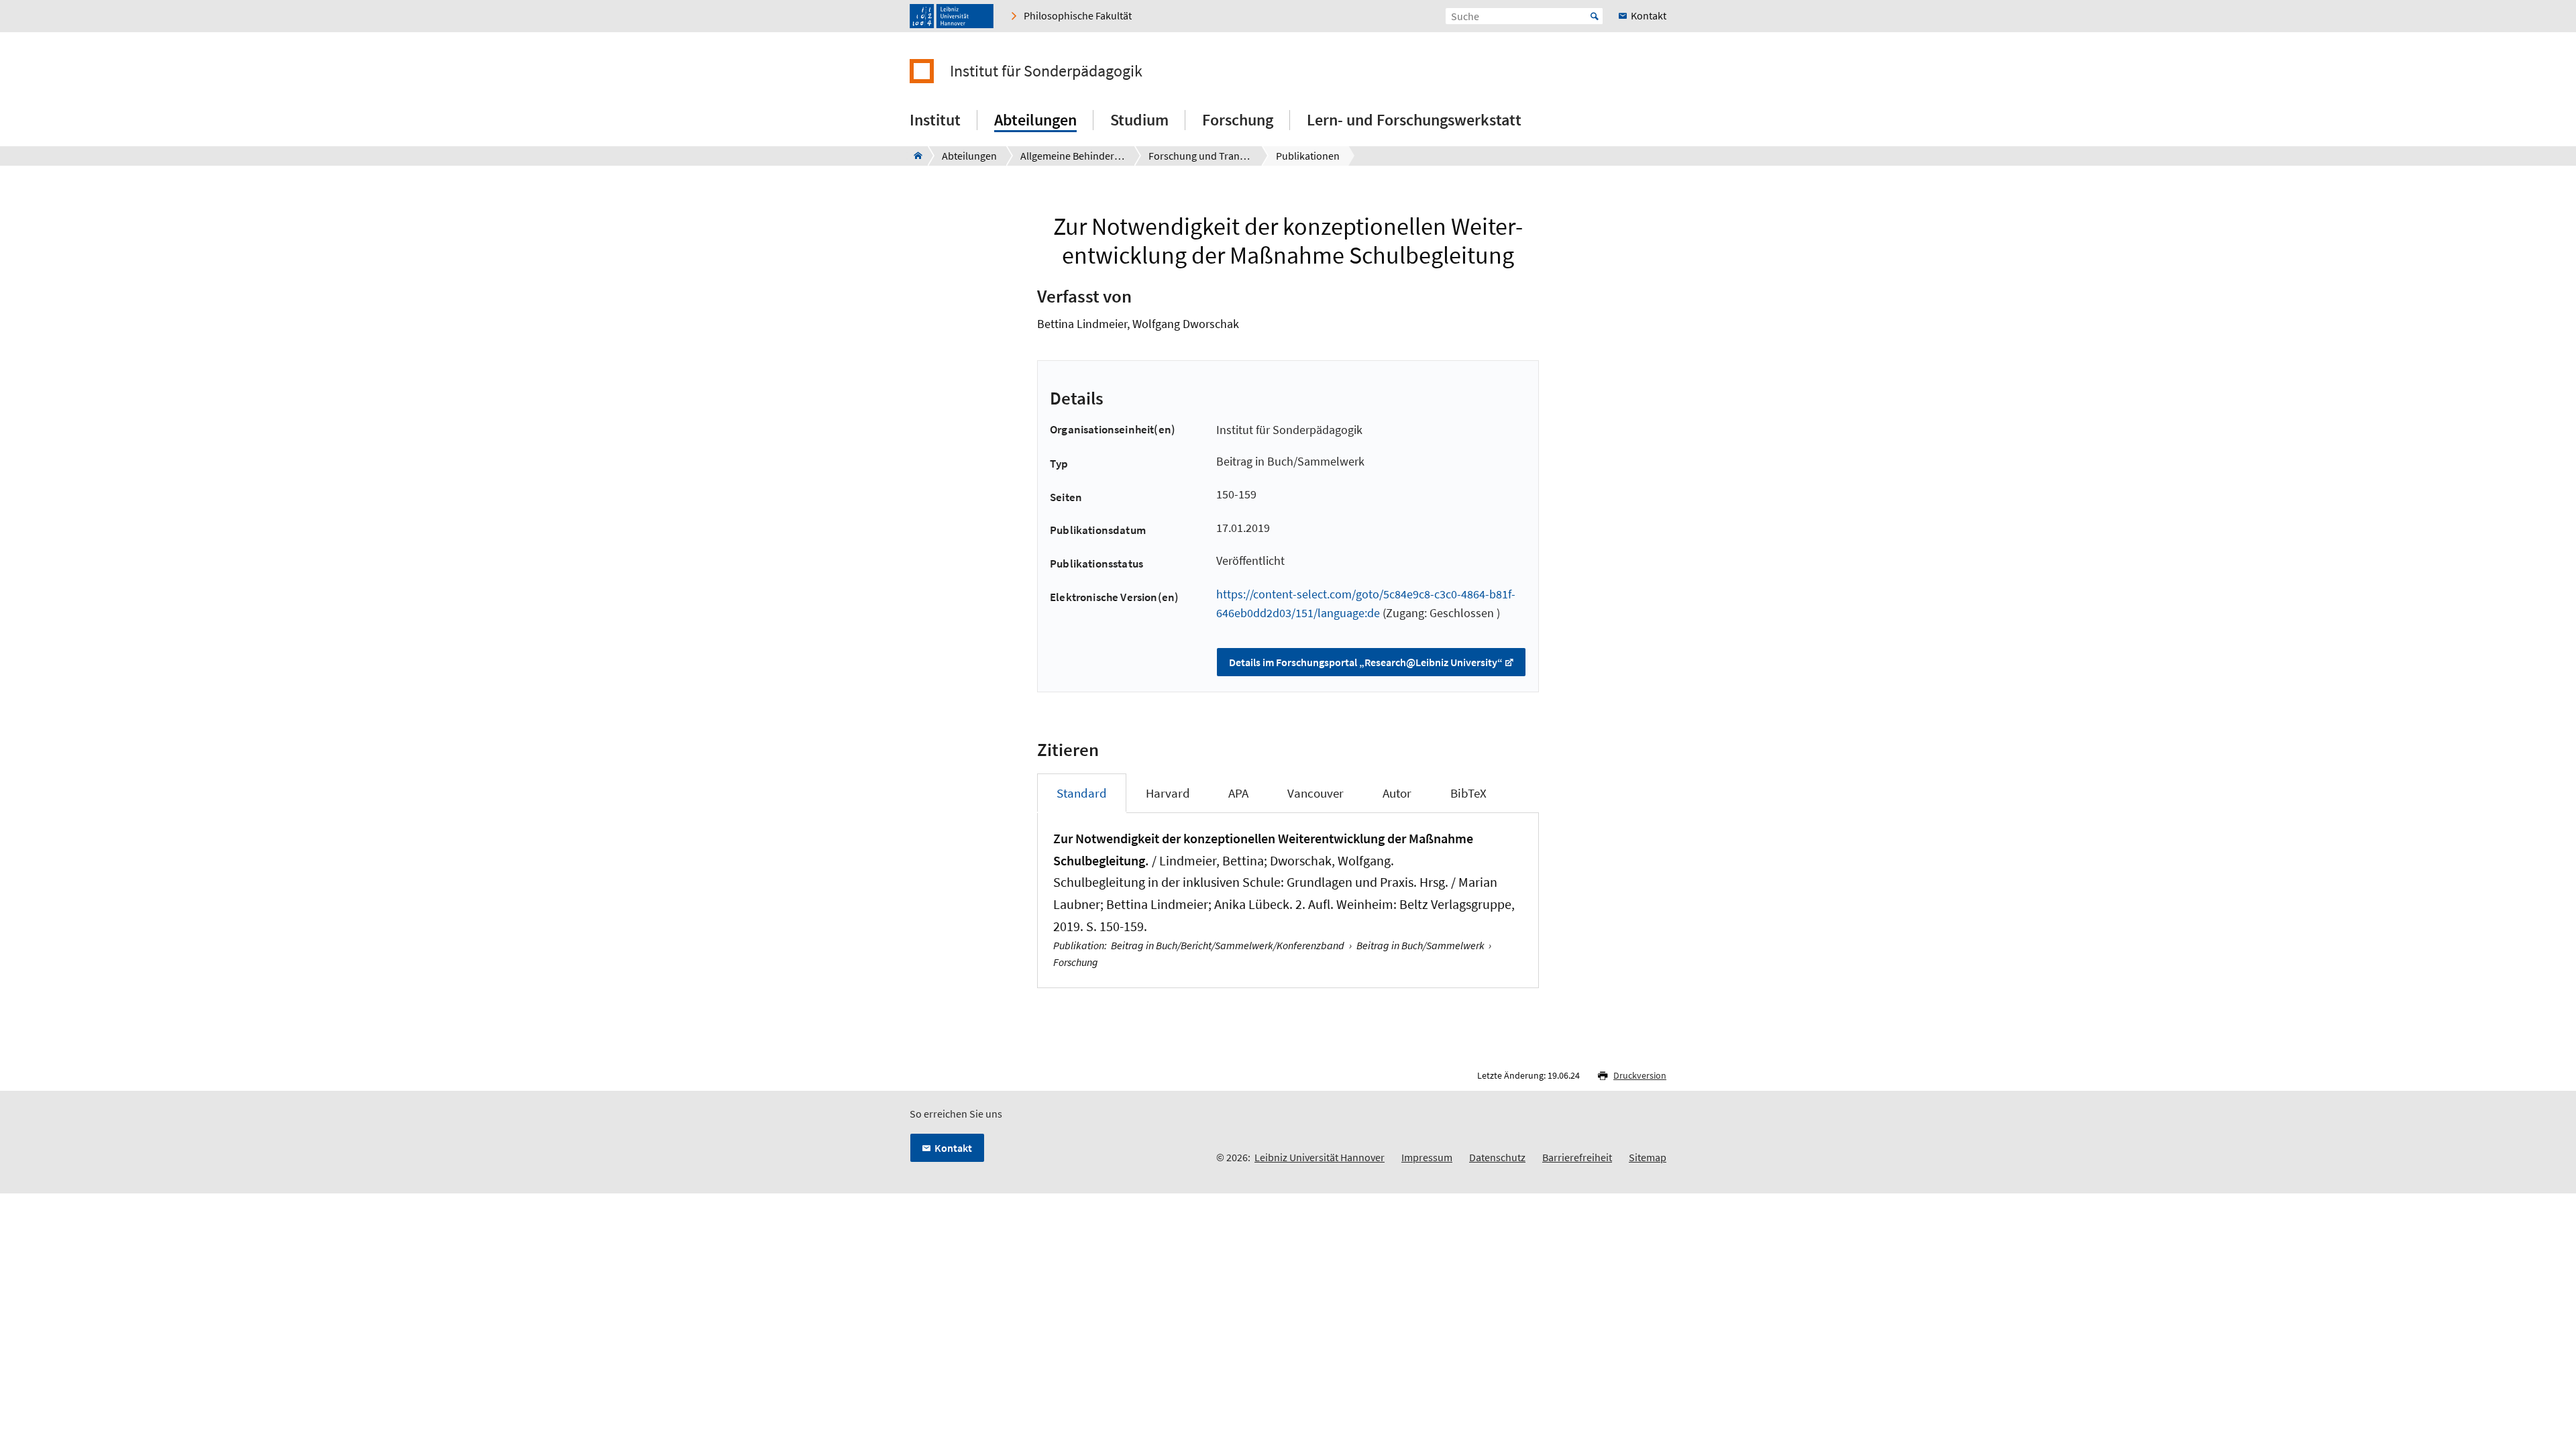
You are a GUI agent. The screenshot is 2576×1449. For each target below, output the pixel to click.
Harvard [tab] (1168, 793)
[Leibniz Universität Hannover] (952, 16)
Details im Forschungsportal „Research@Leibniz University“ (1366, 662)
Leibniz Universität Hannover (1320, 1157)
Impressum (1427, 1157)
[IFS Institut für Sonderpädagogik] (914, 156)
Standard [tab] (1082, 793)
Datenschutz (1497, 1157)
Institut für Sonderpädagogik (1046, 71)
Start (1595, 16)
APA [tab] (1238, 793)
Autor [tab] (1397, 793)
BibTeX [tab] (1468, 793)
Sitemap (1648, 1157)
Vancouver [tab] (1316, 793)
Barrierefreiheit (1577, 1157)
